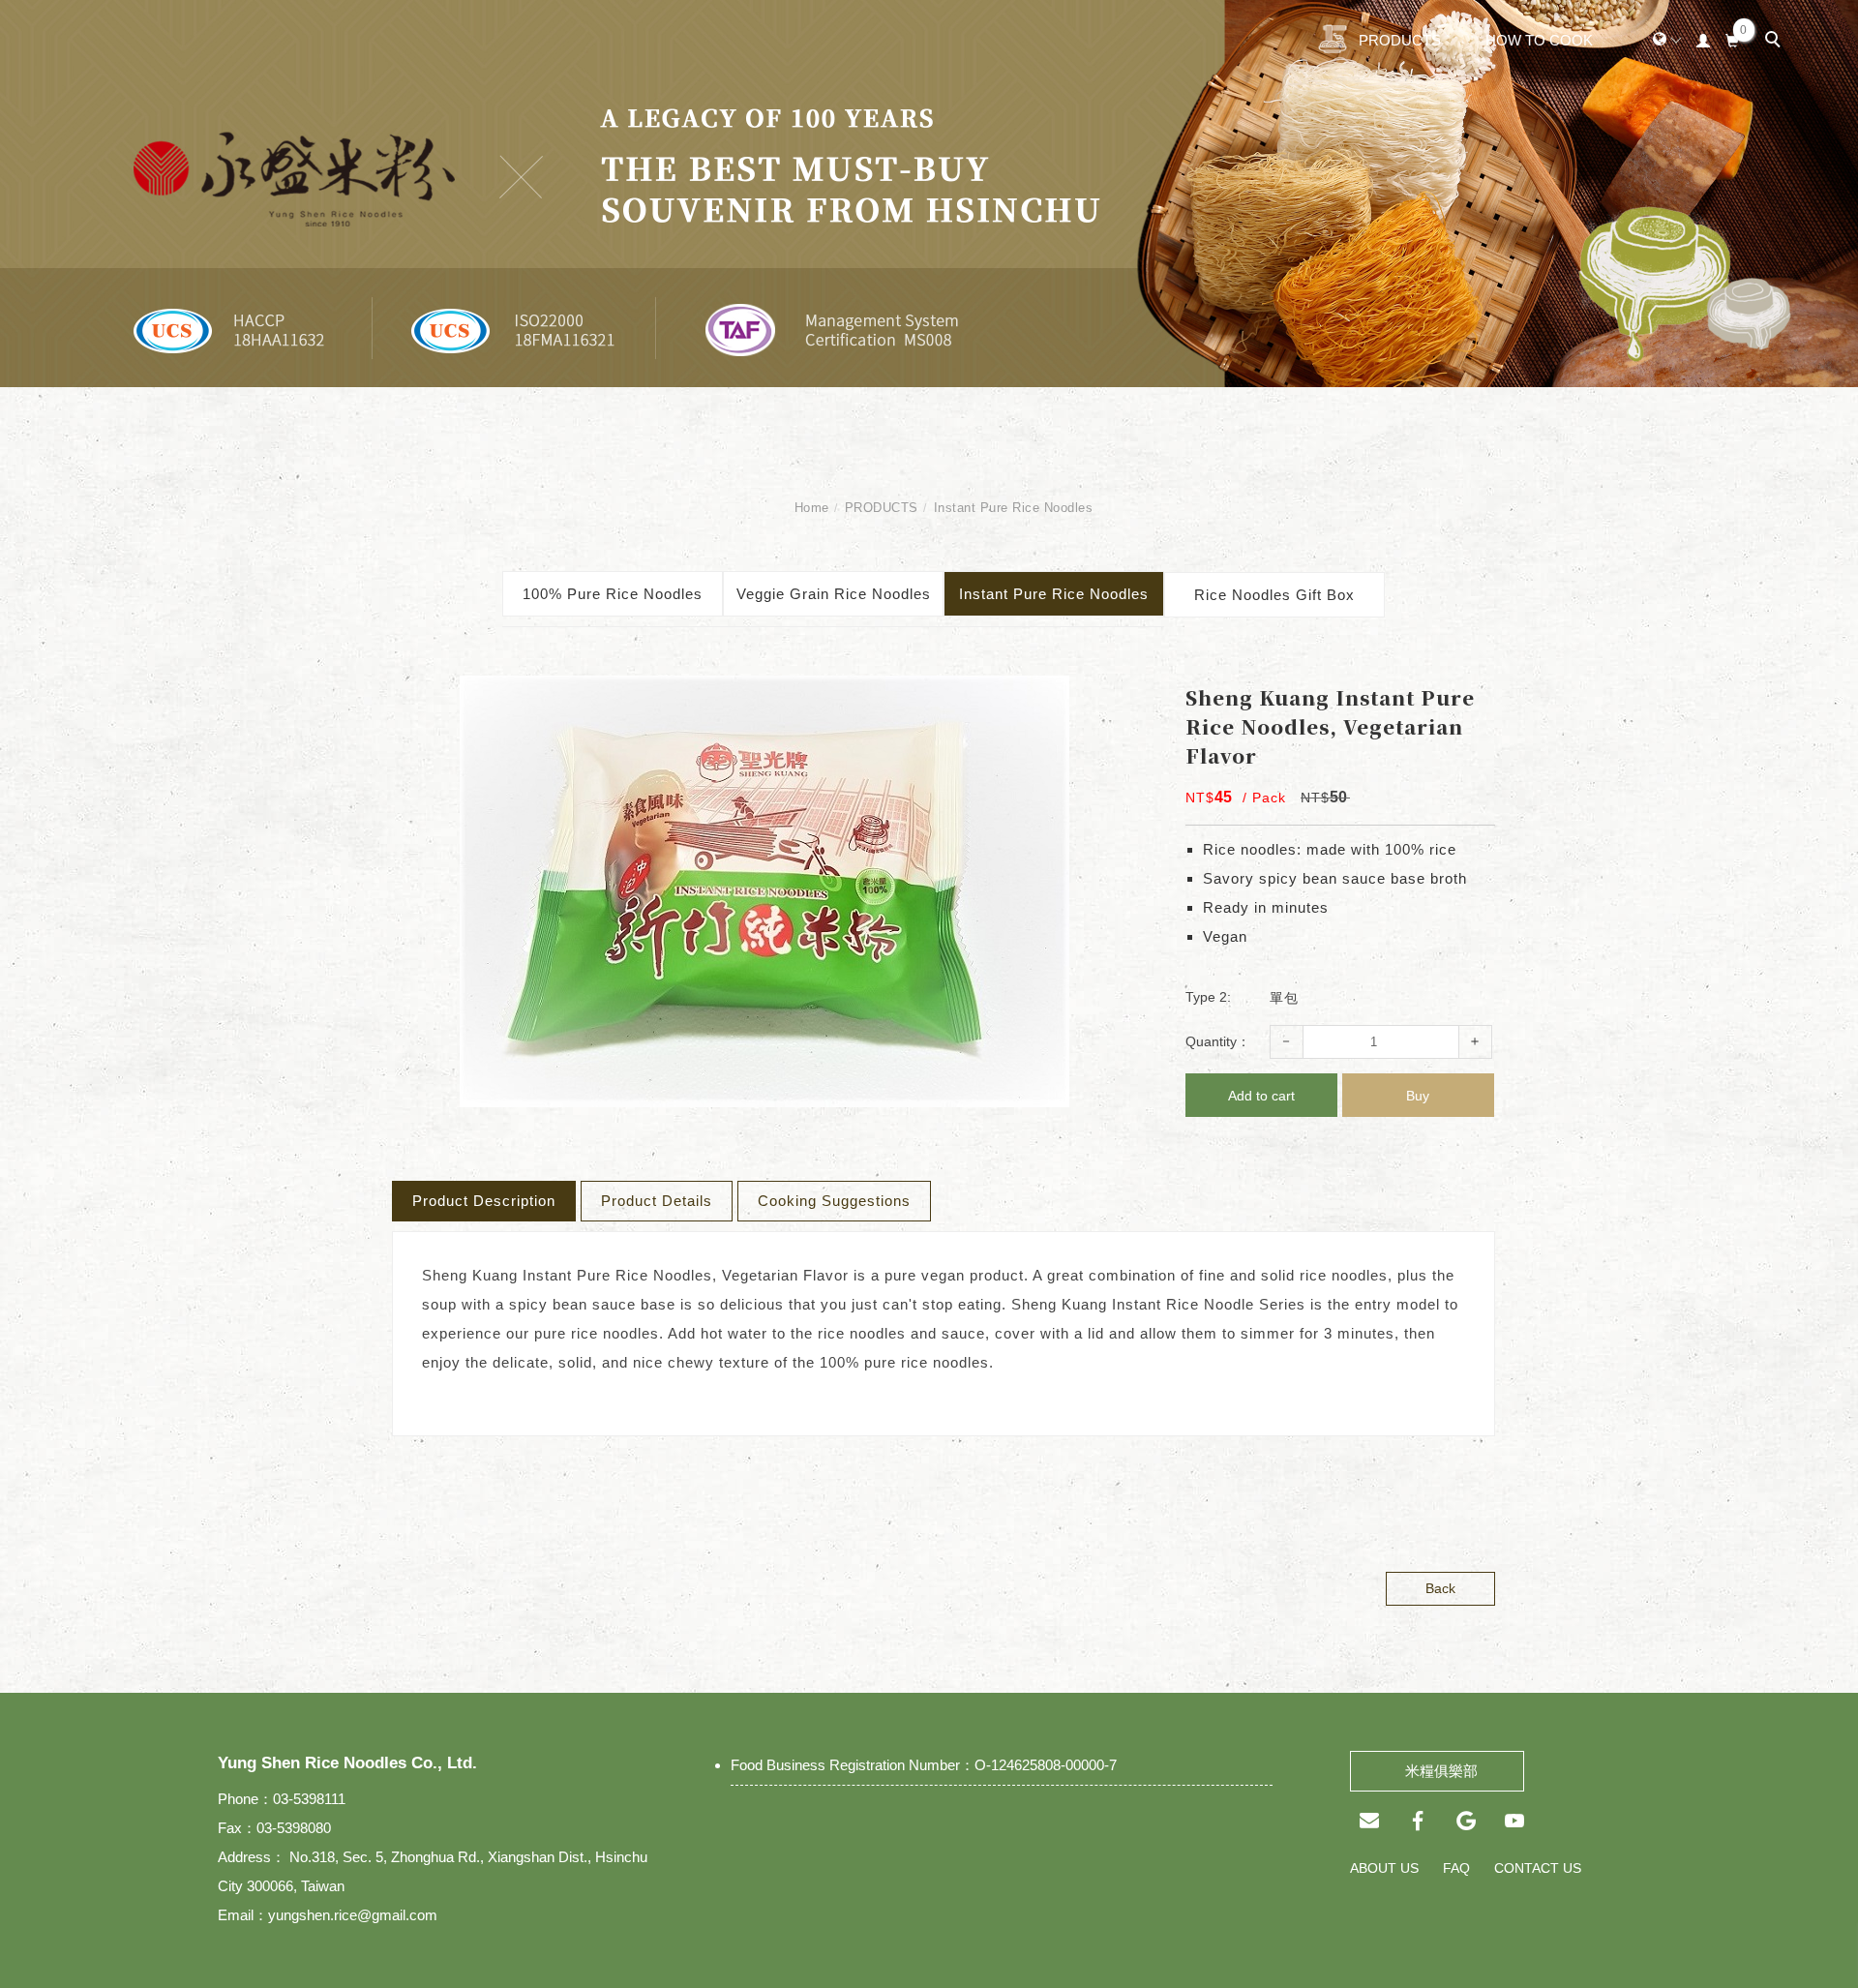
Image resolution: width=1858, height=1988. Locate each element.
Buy (1418, 1096)
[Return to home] (148, 40)
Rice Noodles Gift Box (1274, 595)
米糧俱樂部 (1438, 1771)
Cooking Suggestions (834, 1201)
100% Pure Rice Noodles (613, 594)
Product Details (657, 1201)
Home (812, 508)
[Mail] (1369, 1821)
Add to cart (1261, 1096)
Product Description (484, 1201)
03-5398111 (309, 1799)
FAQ (1456, 1868)
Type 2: (1208, 997)
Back (1440, 1588)
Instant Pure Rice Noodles (1014, 508)
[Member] (1704, 38)
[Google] (1466, 1821)
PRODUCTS (1400, 40)
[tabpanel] (929, 194)
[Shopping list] (1733, 38)
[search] (1776, 42)
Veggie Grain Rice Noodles (834, 594)
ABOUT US (1384, 1868)
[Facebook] (1418, 1821)
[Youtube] (1514, 1821)
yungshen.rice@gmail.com (353, 1915)
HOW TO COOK (1539, 40)
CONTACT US (1538, 1868)
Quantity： (1218, 1041)
